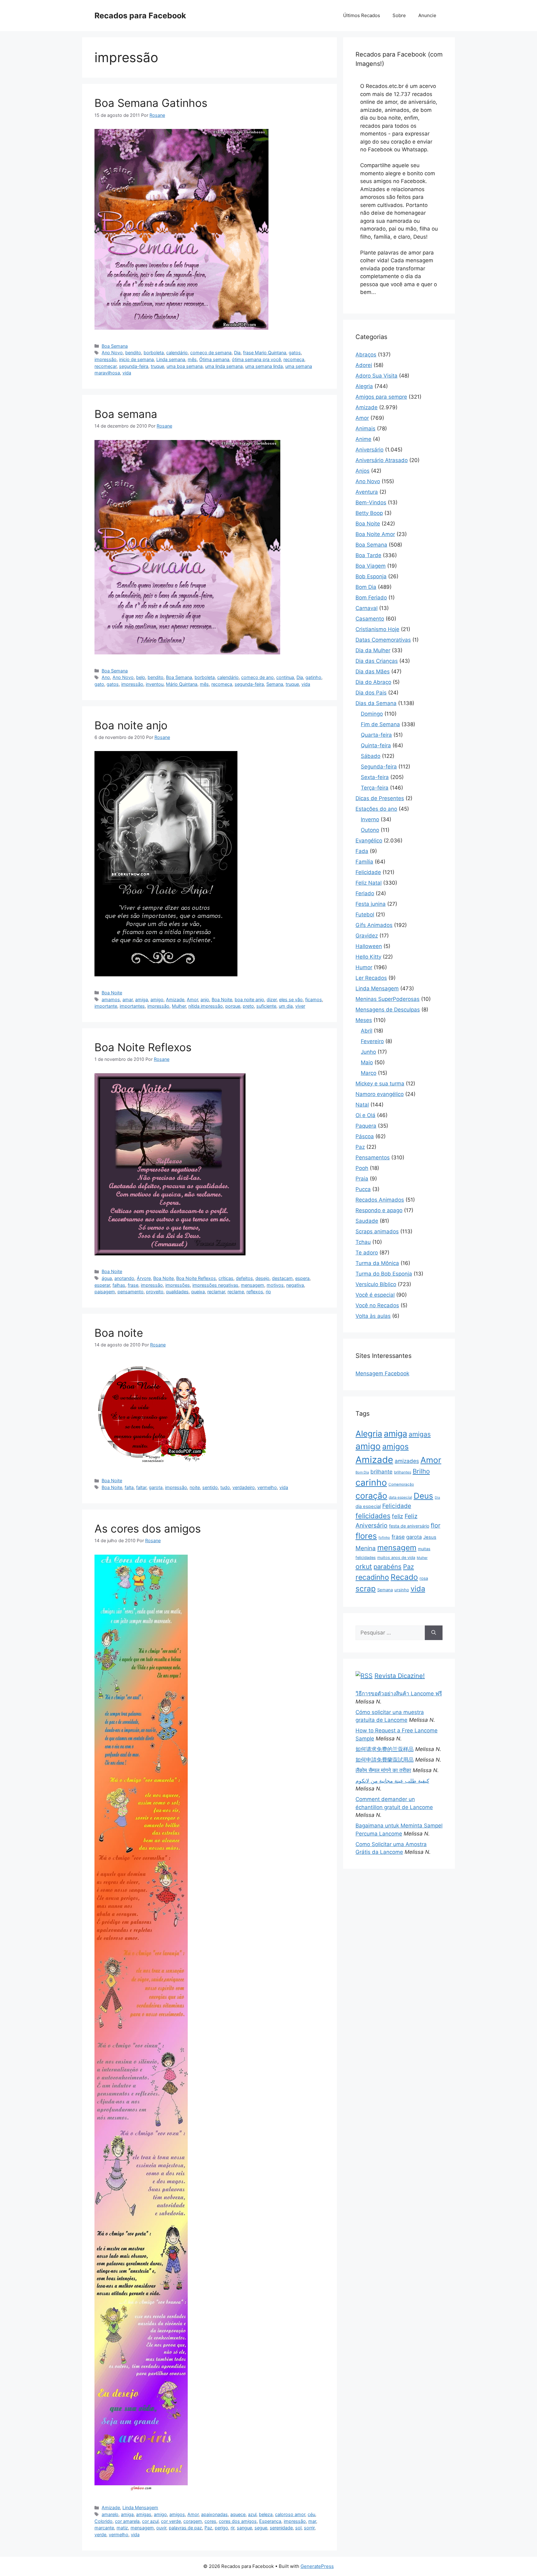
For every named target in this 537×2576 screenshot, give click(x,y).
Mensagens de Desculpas (388, 1010)
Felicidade (368, 872)
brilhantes (403, 1472)
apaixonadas (214, 2514)
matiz (122, 2528)
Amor (192, 999)
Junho (368, 1052)
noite (195, 1487)
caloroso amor (290, 2514)
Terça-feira (375, 788)
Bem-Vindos (371, 502)
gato (99, 684)
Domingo (372, 714)
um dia (286, 1006)
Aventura (367, 492)
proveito (155, 1292)
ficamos (314, 999)
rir (232, 2528)
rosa (424, 1578)
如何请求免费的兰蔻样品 (385, 1749)
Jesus (430, 1537)
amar (128, 999)
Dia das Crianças (377, 661)
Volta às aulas (373, 1316)
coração (371, 1496)
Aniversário (369, 450)
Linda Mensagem (140, 2507)
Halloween (369, 946)
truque (157, 366)
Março (369, 1073)
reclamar (216, 1292)
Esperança (270, 2521)
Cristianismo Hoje (377, 629)
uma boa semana (185, 366)
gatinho (313, 677)
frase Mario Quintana (265, 353)
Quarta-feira (376, 735)
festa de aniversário (409, 1526)
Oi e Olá (365, 1115)
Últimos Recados (362, 15)
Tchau (363, 1242)
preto (248, 1006)
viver (300, 1006)
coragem (193, 2521)
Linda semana (171, 359)
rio (268, 1292)
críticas (226, 1278)
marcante (104, 2528)
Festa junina (371, 904)
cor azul (150, 2521)
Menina (366, 1548)
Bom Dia (366, 587)
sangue (244, 2528)
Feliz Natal (369, 883)
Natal (362, 1105)
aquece (238, 2514)
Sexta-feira (375, 777)
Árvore (144, 1278)
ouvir (161, 2528)
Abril (367, 1031)
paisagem (105, 1292)
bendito (133, 353)
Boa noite (119, 1333)
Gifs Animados (374, 925)
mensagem (252, 1285)
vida (127, 373)
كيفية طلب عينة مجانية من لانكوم (392, 1781)
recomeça (294, 359)
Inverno (370, 819)
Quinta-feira (376, 745)
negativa (295, 1285)
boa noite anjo (249, 999)
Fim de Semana (380, 724)
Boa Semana (115, 346)
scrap (366, 1588)
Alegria (364, 386)
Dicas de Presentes (380, 798)
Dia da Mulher (373, 650)
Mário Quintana (182, 684)
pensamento (131, 1292)
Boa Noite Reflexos (143, 1047)
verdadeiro (244, 1487)
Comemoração (401, 1484)
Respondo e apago (379, 1210)
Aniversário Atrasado (382, 460)
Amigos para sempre (381, 397)
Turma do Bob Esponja (384, 1274)
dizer (272, 999)
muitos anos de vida (396, 1558)
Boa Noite (112, 993)
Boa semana (126, 414)
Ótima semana (214, 359)
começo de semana (211, 353)
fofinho (384, 1538)
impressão (106, 359)
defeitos (244, 1278)
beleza (266, 2514)
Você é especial (375, 1295)
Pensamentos (373, 1157)
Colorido (103, 2521)
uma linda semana (224, 366)
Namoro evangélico (380, 1094)
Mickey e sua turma (380, 1084)
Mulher (179, 1006)
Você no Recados (377, 1305)
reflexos (255, 1292)
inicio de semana (136, 359)
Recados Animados (380, 1200)
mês (192, 359)
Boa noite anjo (131, 725)
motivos (275, 1285)
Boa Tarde (368, 555)
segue (261, 2528)
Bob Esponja (371, 576)
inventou (155, 684)
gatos (295, 353)
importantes (132, 1006)
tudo (225, 1487)
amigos (177, 2514)
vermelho (267, 1487)
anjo (205, 999)
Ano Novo (112, 353)
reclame (236, 1292)
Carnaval (367, 608)
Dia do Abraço (373, 682)
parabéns (388, 1567)
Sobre (399, 15)
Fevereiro (372, 1041)
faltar (141, 1487)
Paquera (366, 1126)
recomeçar (106, 366)
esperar (102, 1285)
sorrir (309, 2528)
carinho (371, 1483)
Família (364, 862)
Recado (404, 1577)
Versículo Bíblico (376, 1284)
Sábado (371, 756)
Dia (237, 353)
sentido (210, 1487)
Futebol (365, 914)
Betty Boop (369, 513)
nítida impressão (206, 1006)
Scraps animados (377, 1231)
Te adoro (367, 1253)
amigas (144, 2514)
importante (106, 1006)
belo (141, 677)
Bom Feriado (371, 598)
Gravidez (367, 936)
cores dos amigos (238, 2521)
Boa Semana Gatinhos (151, 103)
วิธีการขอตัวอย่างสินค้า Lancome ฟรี (399, 1694)
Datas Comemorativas (383, 640)
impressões (178, 1285)
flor (436, 1525)
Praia (362, 1179)
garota (156, 1487)
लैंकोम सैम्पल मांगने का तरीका (383, 1770)
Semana (275, 684)
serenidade (281, 2528)
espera (302, 1278)
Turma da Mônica (377, 1263)
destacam (282, 1278)
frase (133, 1285)
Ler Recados (371, 978)
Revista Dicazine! (400, 1676)
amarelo (110, 2514)
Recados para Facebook (140, 16)
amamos (111, 999)
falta (129, 1487)
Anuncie (427, 15)
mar (312, 2521)
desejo (262, 1278)
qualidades (177, 1292)
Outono (370, 830)
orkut (364, 1566)
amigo (157, 999)
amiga (142, 999)
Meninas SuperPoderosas (388, 999)
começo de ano (257, 677)
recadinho (372, 1577)
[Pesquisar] (434, 1633)
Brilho (421, 1471)
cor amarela (127, 2521)
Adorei (364, 365)
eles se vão (291, 999)
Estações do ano (376, 809)
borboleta (154, 353)
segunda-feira (134, 366)
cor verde (171, 2521)
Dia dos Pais (371, 693)
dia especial (368, 1506)
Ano (106, 677)
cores (210, 2521)
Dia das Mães (373, 672)
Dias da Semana (376, 703)
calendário (177, 353)
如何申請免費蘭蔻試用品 (385, 1760)
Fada (362, 851)
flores (366, 1536)
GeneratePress (317, 2566)
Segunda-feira (379, 767)
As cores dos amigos (148, 1529)
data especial (400, 1497)
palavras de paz (185, 2528)
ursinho (402, 1590)
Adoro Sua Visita (376, 376)
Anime (363, 439)
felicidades (373, 1516)
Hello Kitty (368, 957)
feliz (397, 1516)
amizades (407, 1461)
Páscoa (365, 1136)
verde (100, 2535)
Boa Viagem (371, 566)
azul (252, 2514)
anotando (124, 1278)
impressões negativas (215, 1285)
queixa (198, 1292)
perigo (221, 2528)
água (107, 1278)
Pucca (363, 1189)
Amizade (175, 999)
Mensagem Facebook (382, 1373)
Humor (364, 967)
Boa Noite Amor (375, 534)
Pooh (362, 1168)
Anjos (363, 471)
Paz (208, 2528)
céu (311, 2514)
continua (285, 677)
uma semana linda (264, 366)
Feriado (365, 893)
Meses (364, 1020)
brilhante (381, 1472)
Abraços (366, 355)
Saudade (367, 1221)
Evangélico (369, 841)
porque (233, 1006)
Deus (423, 1496)
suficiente (266, 1006)
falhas (119, 1285)
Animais (365, 429)
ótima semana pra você (256, 359)
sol (298, 2528)
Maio (367, 1062)
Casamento (370, 619)
